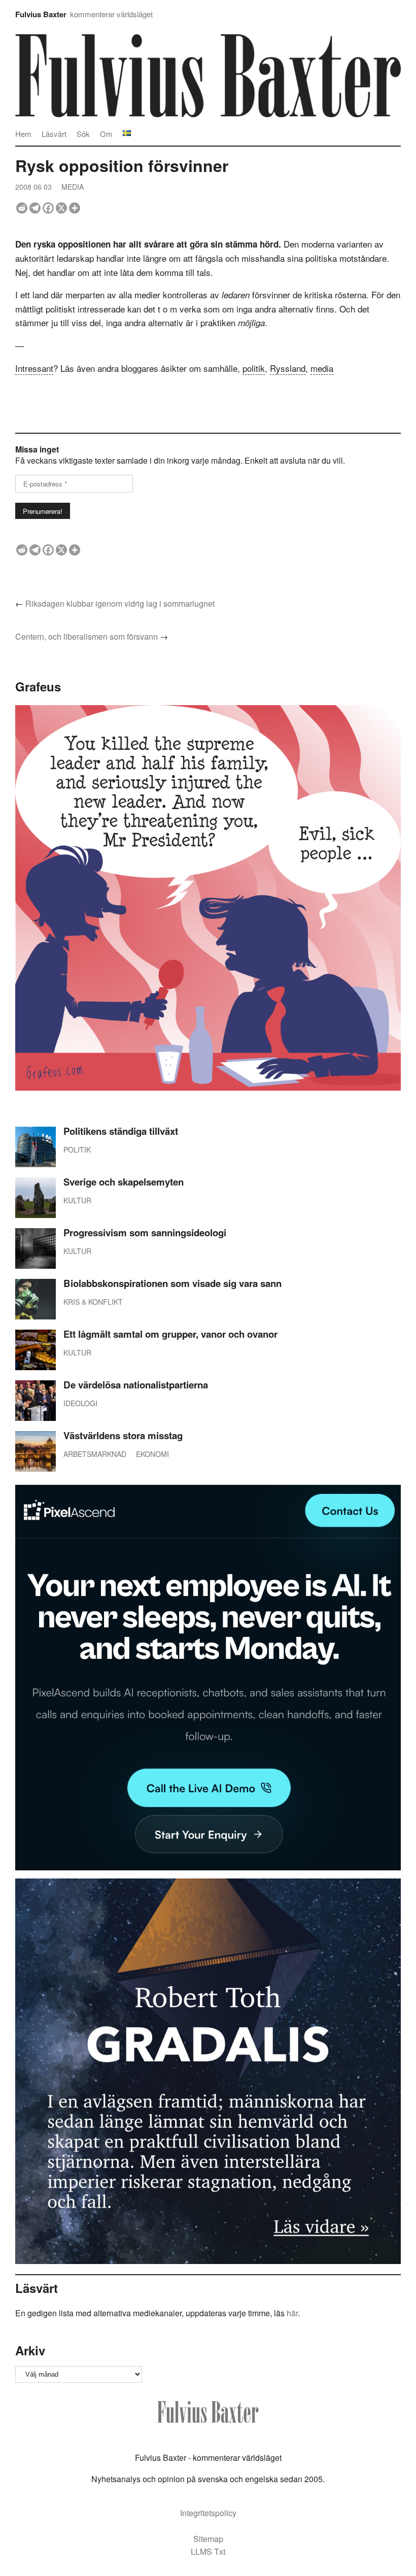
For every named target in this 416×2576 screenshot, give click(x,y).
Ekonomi (152, 1454)
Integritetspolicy (208, 2513)
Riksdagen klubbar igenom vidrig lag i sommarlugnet (120, 603)
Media (73, 187)
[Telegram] (35, 208)
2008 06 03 (33, 187)
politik (254, 368)
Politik (77, 1150)
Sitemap (208, 2539)
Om (106, 134)
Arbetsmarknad (95, 1454)
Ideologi (80, 1403)
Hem (23, 134)
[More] (75, 208)
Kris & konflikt (93, 1302)
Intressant (34, 368)
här (292, 2313)
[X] (61, 208)
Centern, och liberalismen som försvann (86, 636)
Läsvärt (54, 134)
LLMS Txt (208, 2551)
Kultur (77, 1200)
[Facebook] (48, 208)
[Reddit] (22, 208)
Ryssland (288, 368)
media (322, 368)
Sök (83, 134)
